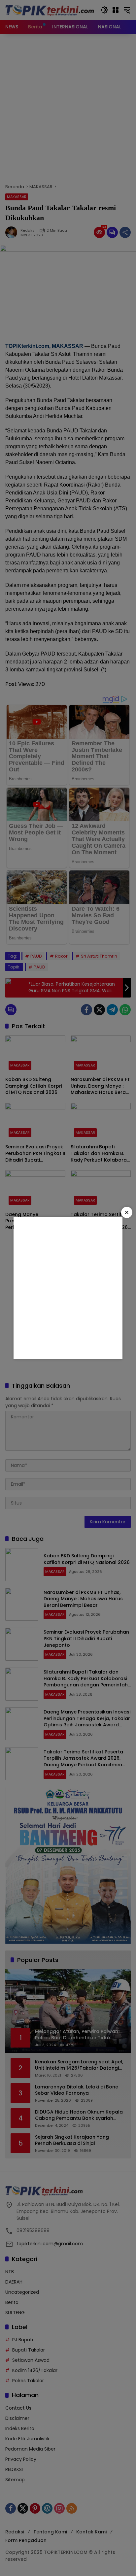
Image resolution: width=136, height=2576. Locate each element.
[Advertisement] (68, 1288)
